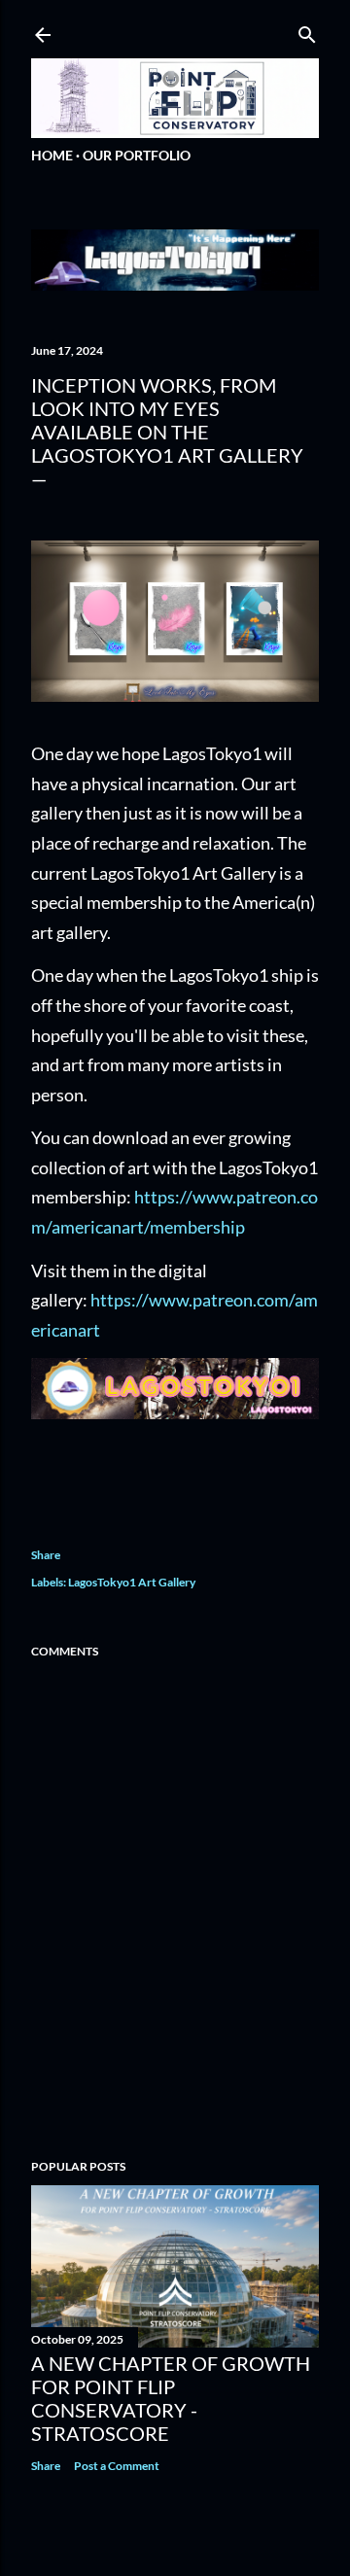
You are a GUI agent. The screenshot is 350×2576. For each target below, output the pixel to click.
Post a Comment (117, 2466)
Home (52, 155)
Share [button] (46, 1555)
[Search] (307, 31)
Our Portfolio (137, 155)
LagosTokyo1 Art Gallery (132, 1582)
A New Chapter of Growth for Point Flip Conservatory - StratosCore (171, 2398)
